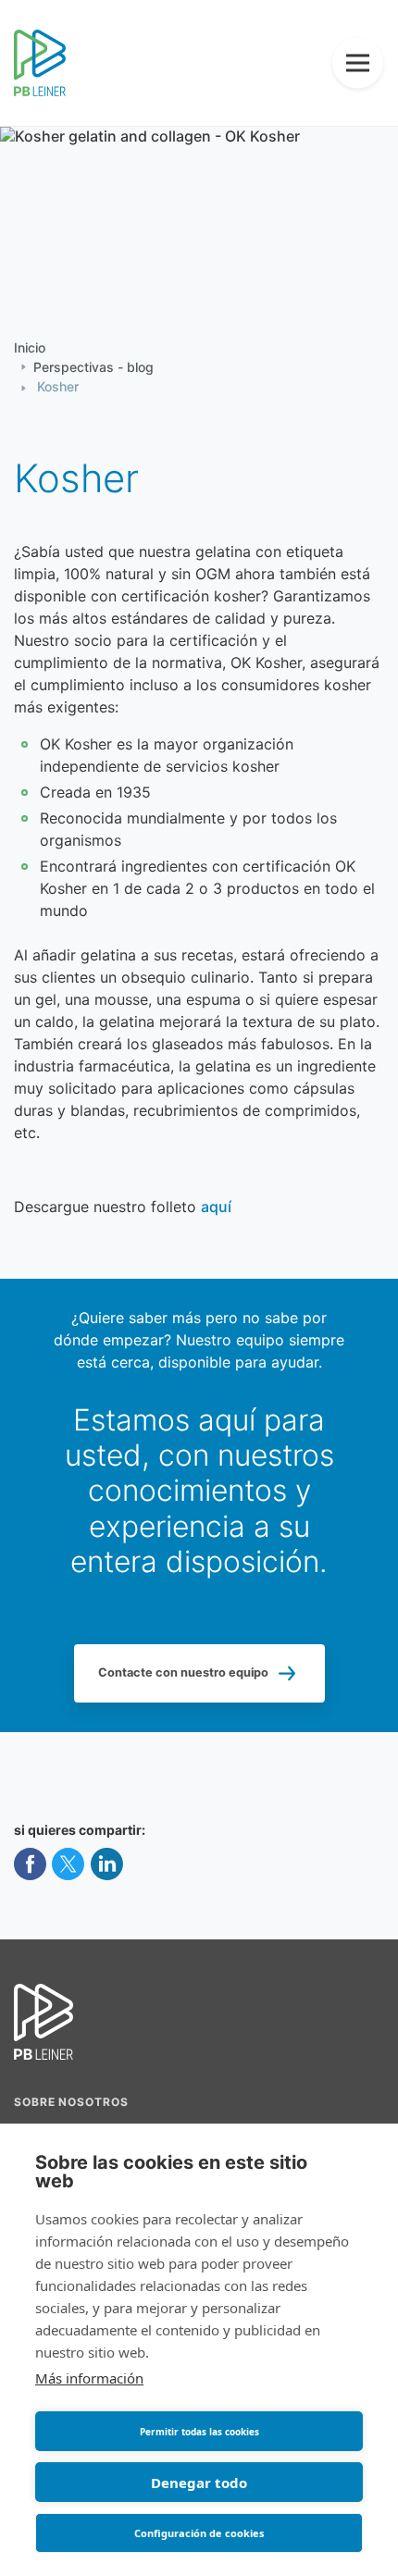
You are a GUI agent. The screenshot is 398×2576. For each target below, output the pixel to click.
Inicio (30, 349)
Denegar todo (199, 2483)
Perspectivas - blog (93, 368)
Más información (89, 2378)
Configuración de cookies (199, 2533)
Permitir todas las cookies (199, 2432)
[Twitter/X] (68, 1866)
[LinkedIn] (107, 1866)
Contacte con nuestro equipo (183, 1673)
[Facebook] (30, 1866)
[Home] (40, 64)
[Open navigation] (358, 62)
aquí (216, 1208)
